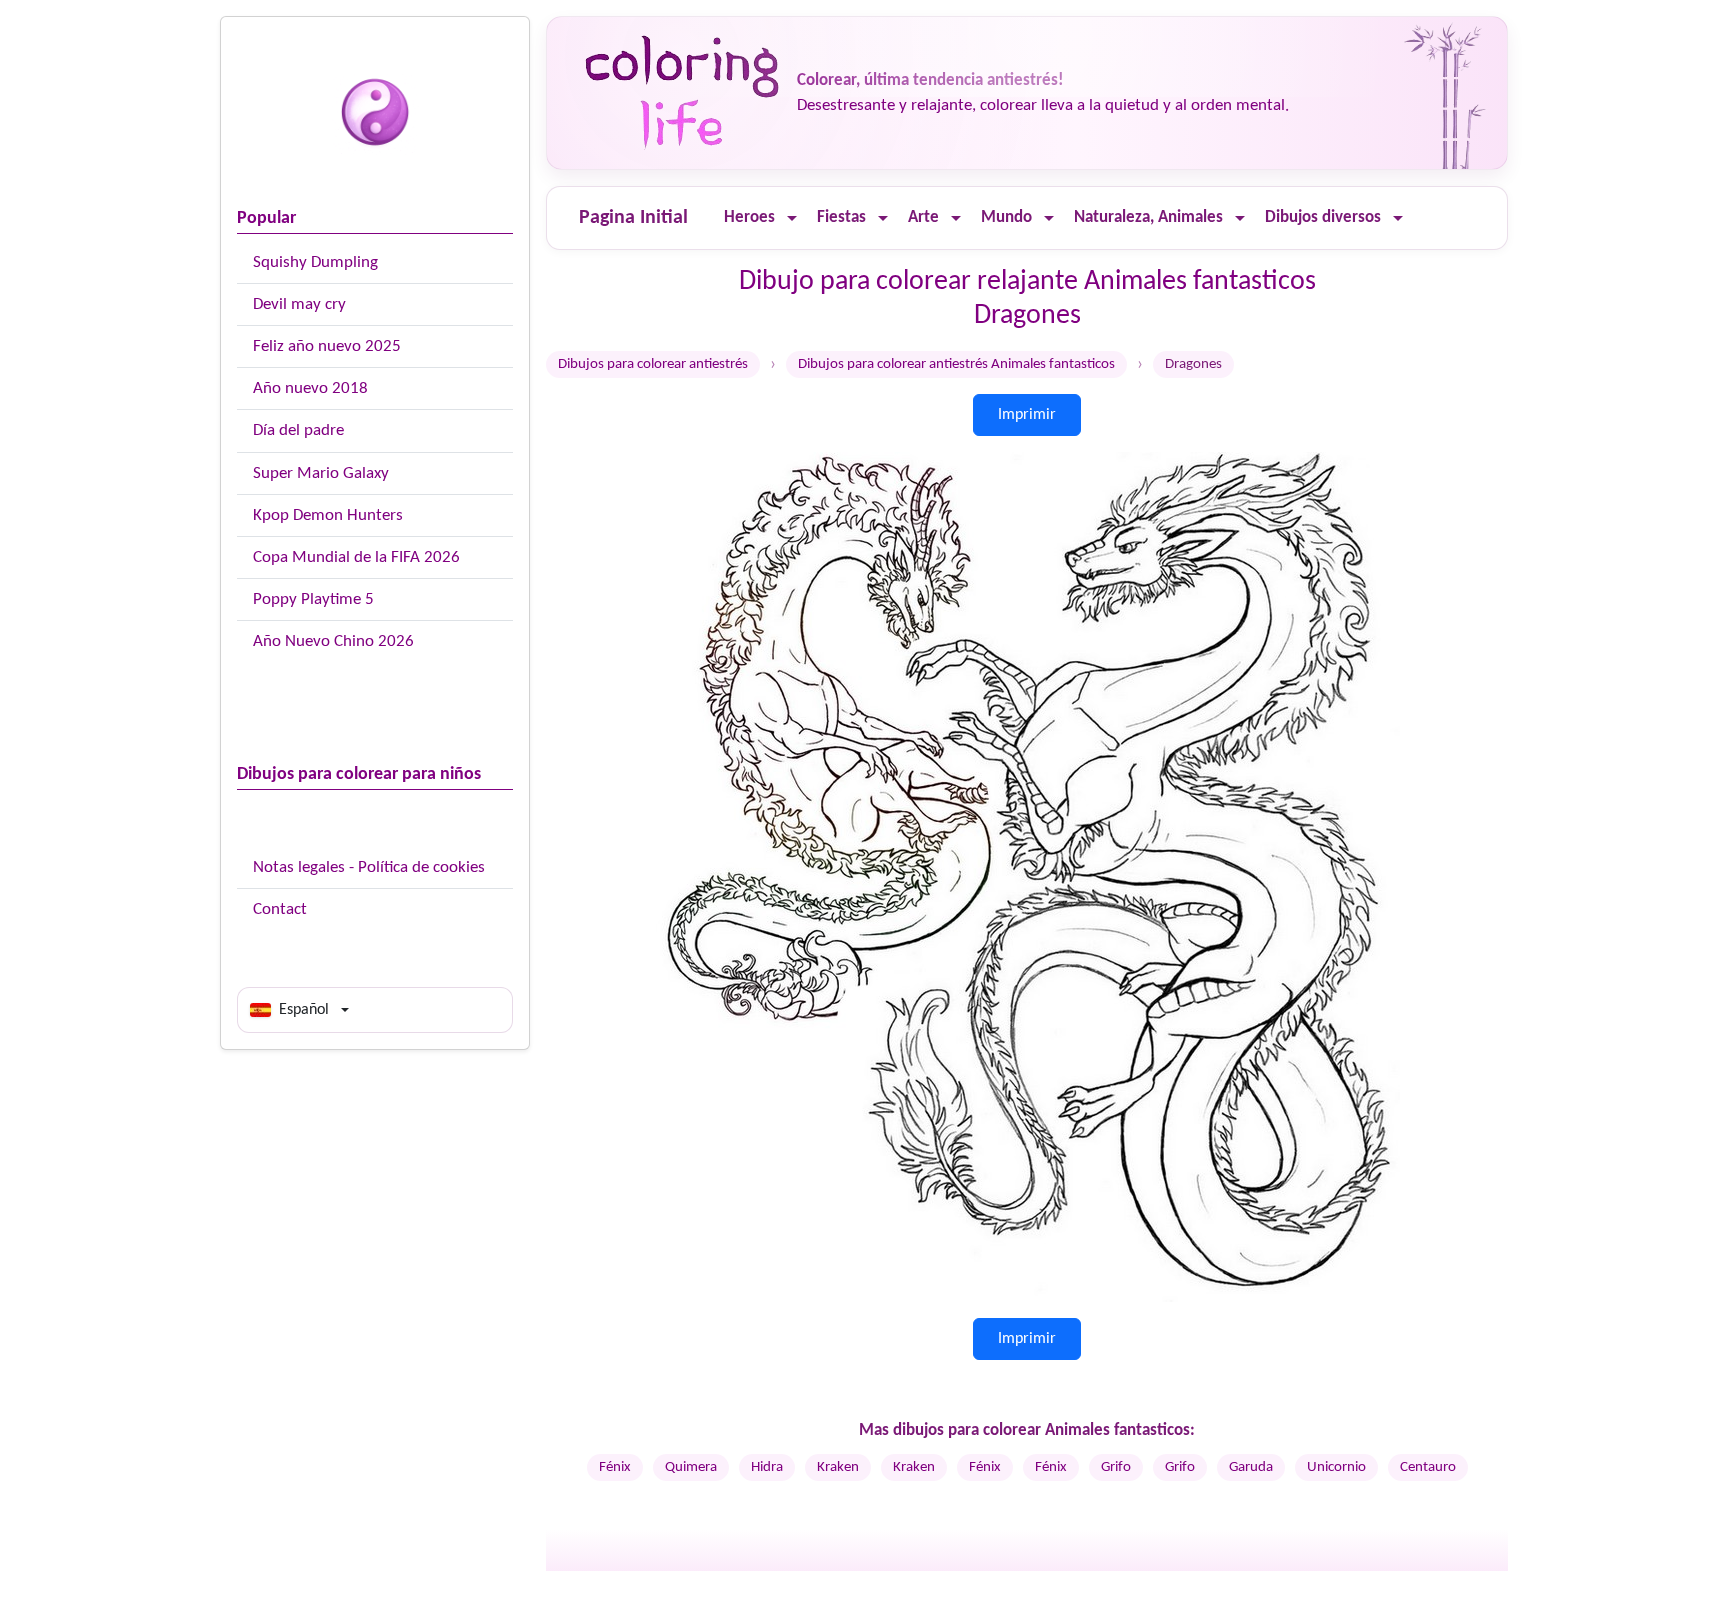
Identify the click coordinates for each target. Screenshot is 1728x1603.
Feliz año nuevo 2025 (327, 346)
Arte (923, 217)
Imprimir (1027, 415)
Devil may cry (299, 304)
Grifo (1116, 1467)
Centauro (1428, 1467)
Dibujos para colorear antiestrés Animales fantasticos (956, 364)
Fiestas (841, 217)
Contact (280, 909)
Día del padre (298, 430)
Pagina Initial (633, 218)
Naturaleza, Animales (1148, 217)
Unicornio (1336, 1467)
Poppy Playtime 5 (313, 599)
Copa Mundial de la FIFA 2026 (356, 557)
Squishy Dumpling (315, 262)
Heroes (749, 217)
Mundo (1006, 217)
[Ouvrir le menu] (792, 218)
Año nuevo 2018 (310, 388)
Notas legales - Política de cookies (369, 867)
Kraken (838, 1467)
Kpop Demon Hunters (328, 515)
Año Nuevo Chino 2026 (333, 641)
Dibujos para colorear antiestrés (653, 364)
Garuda (1251, 1467)
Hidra (767, 1467)
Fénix (615, 1467)
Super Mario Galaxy (321, 473)
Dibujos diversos (1323, 217)
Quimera (691, 1467)
